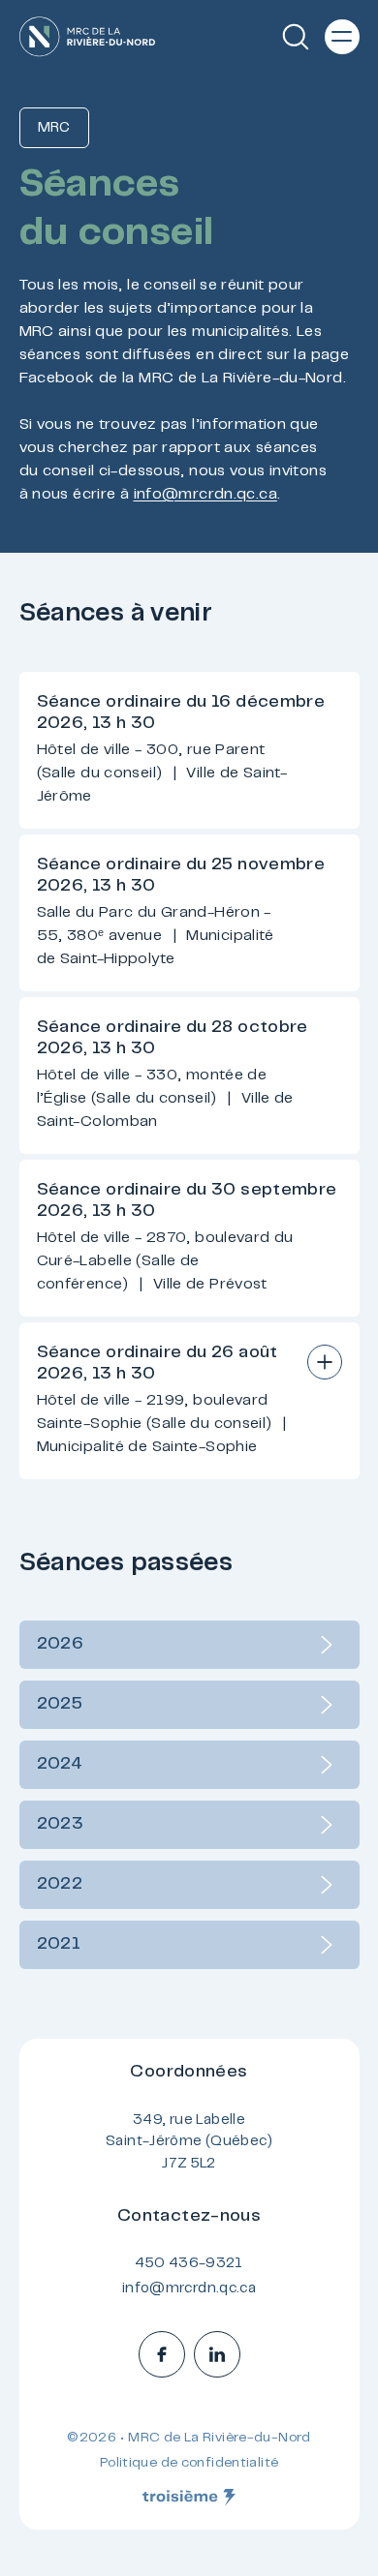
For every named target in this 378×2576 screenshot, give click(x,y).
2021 (59, 1945)
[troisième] (189, 2498)
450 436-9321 (189, 2264)
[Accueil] (87, 37)
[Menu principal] (342, 37)
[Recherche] (296, 37)
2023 (61, 1825)
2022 (60, 1885)
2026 (61, 1645)
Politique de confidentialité (189, 2464)
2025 (60, 1705)
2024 (60, 1765)
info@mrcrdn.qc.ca (205, 495)
